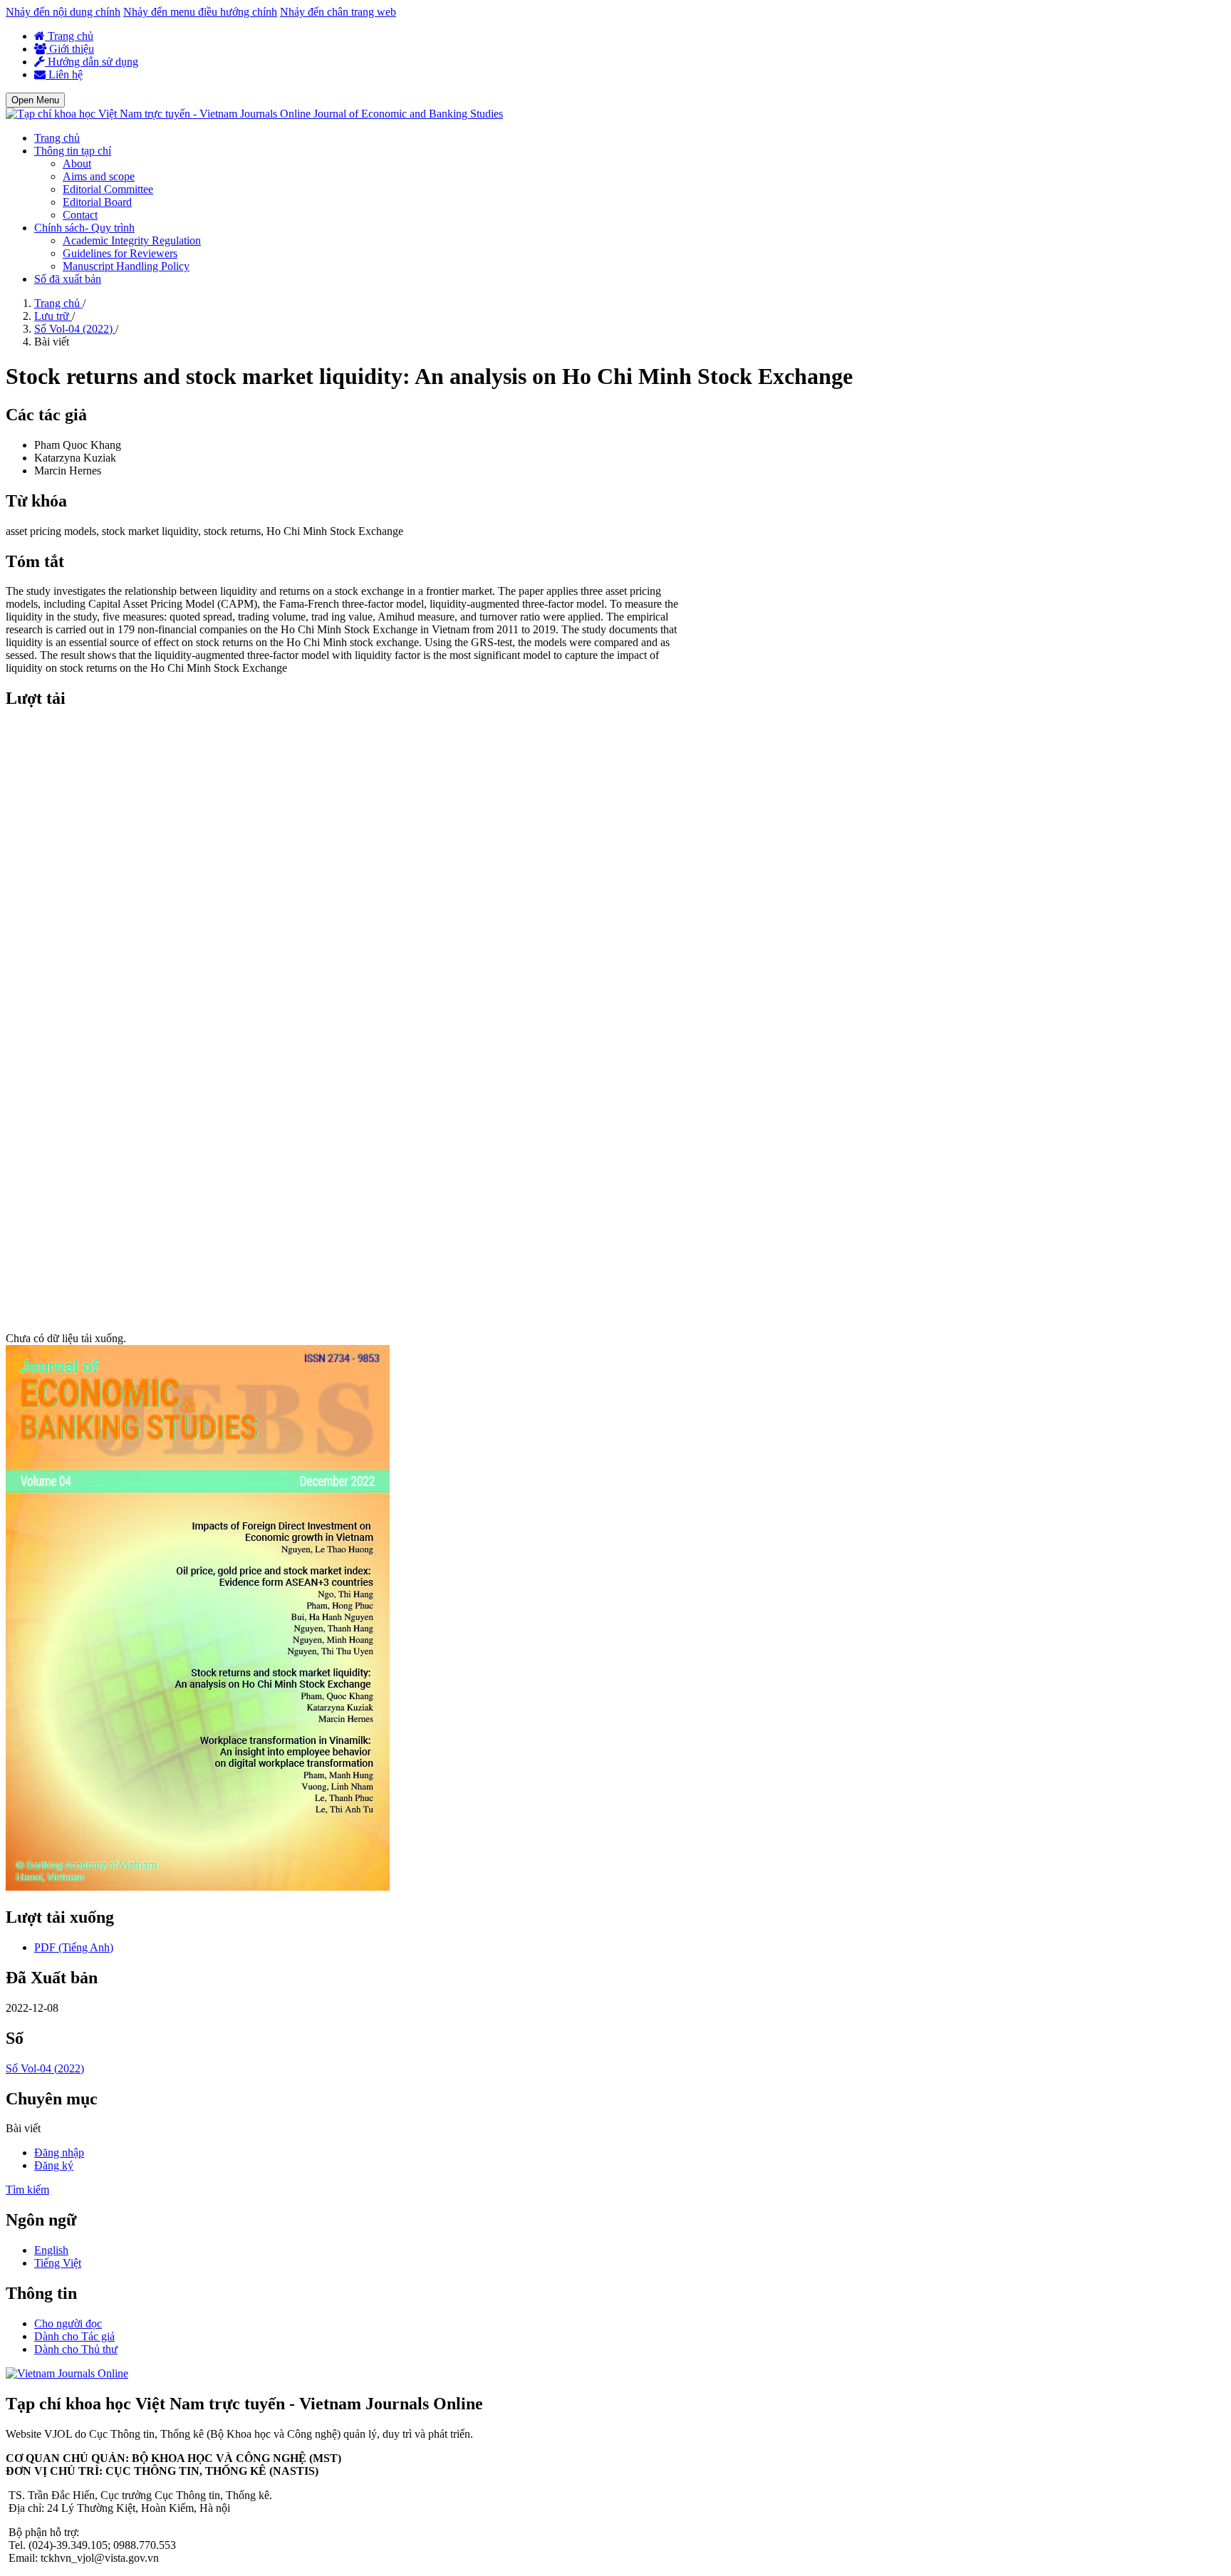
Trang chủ (69, 36)
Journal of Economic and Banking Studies (408, 114)
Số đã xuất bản (68, 279)
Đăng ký (54, 2165)
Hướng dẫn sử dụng (92, 62)
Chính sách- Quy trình (84, 228)
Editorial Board (97, 202)
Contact (80, 215)
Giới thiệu (70, 49)
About (77, 163)
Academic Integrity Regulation (132, 240)
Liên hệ (64, 74)
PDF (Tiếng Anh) (74, 1947)
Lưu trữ (53, 316)
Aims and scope (99, 176)
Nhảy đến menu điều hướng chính (200, 12)
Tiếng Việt (58, 2263)
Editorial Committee (108, 189)
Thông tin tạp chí (73, 151)
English (51, 2250)
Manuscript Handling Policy (126, 266)
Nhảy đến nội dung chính (63, 12)
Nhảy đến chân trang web (338, 12)
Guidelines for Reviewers (120, 253)
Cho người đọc (68, 2323)
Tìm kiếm (27, 2190)
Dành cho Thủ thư (76, 2349)
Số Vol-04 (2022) (75, 329)
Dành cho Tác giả (74, 2336)
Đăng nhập (59, 2152)
